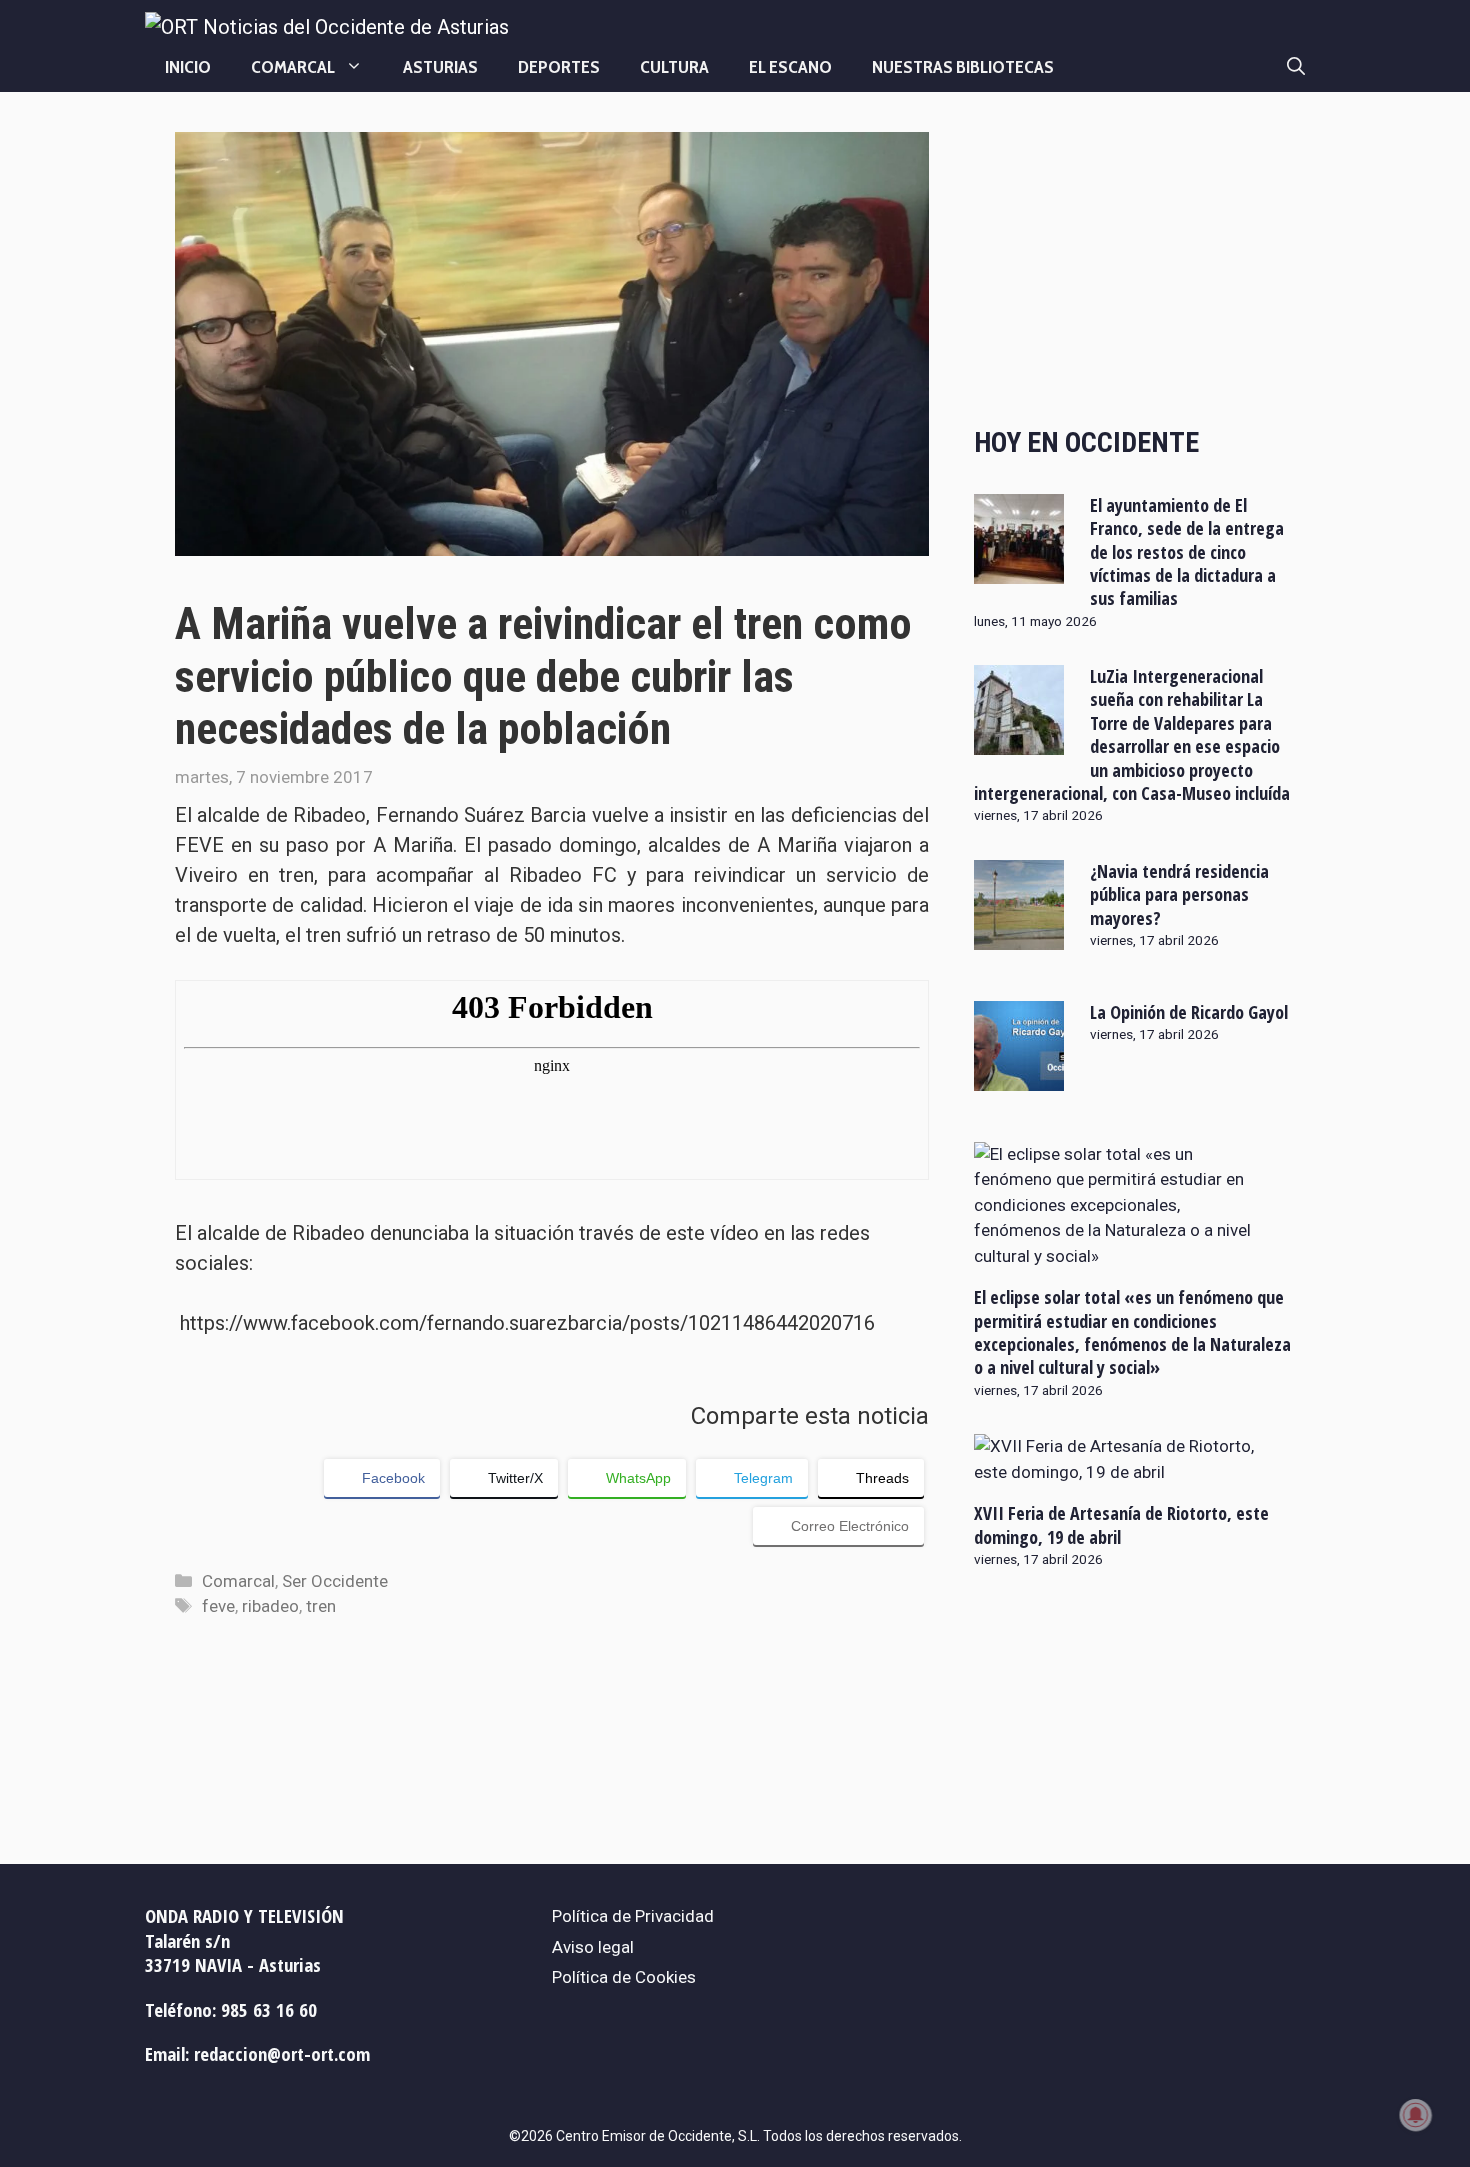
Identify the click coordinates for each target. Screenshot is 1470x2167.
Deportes (559, 67)
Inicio (188, 67)
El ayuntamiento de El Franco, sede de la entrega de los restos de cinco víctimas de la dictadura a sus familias (1187, 552)
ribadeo (270, 1606)
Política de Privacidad (633, 1916)
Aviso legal (593, 1947)
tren (321, 1606)
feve (218, 1606)
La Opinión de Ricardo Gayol (1189, 1012)
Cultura (674, 67)
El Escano (790, 67)
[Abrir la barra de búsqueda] (1296, 67)
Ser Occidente (335, 1581)
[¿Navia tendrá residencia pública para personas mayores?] (1019, 936)
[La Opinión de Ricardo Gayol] (1019, 1077)
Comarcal (293, 67)
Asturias (440, 67)
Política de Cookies (624, 1977)
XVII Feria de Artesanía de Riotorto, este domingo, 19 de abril (1121, 1524)
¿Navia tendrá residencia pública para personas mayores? (1179, 894)
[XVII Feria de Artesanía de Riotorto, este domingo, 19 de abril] (1122, 1472)
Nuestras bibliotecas (963, 67)
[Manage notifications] (1416, 2115)
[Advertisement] (1134, 262)
